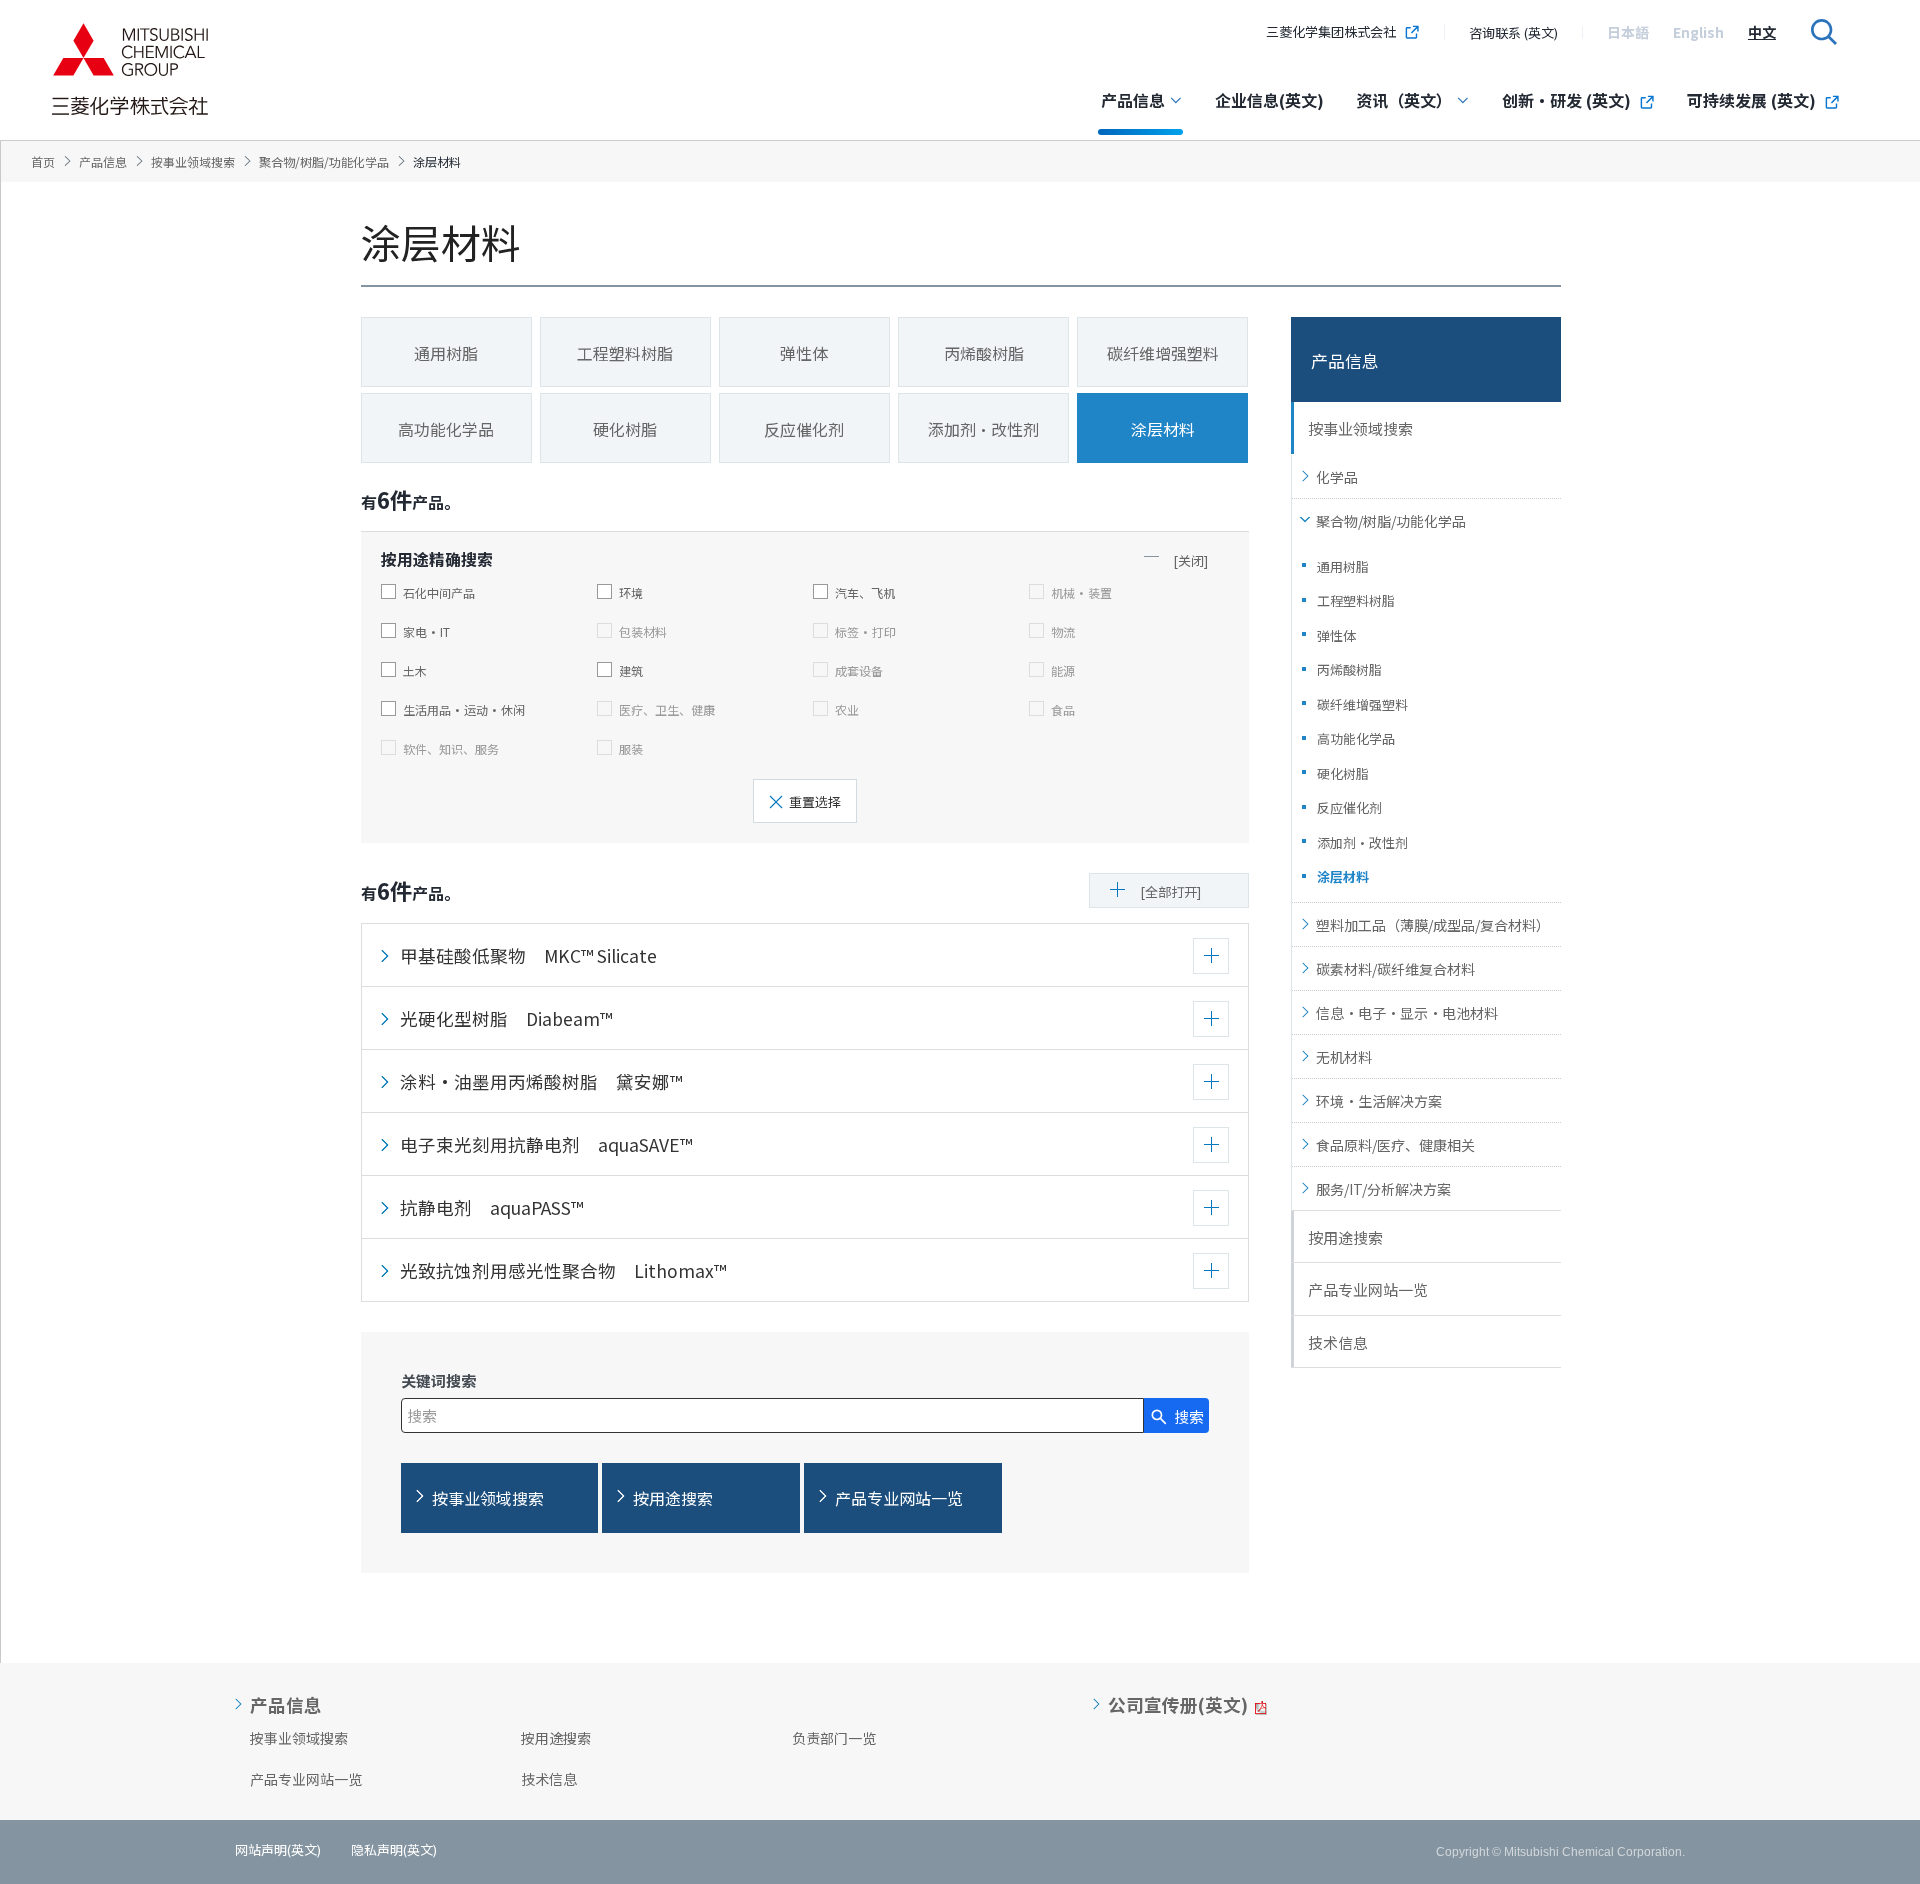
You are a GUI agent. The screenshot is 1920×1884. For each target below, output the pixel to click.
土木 (415, 670)
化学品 (1337, 477)
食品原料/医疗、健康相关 (1395, 1145)
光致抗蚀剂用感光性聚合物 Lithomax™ (563, 1270)
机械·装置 (1081, 592)
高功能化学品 (1356, 738)
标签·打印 (865, 631)
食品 (1063, 709)
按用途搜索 (1345, 1237)
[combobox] (772, 1415)
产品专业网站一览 (1368, 1289)
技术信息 (1338, 1342)
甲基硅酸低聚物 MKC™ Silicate (528, 955)
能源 (1063, 670)
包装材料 (643, 631)
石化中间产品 (439, 592)
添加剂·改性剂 (1362, 842)
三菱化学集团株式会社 (1331, 32)
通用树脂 (1343, 566)
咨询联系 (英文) (1513, 32)
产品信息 (1133, 100)
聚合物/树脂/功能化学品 (1391, 521)
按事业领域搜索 (1360, 428)
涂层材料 (1343, 876)
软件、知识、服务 (451, 748)
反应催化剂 (1349, 807)
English (1698, 32)
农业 (847, 709)
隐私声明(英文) (394, 1849)
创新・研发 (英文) (1566, 100)
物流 (1063, 631)
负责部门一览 (834, 1738)
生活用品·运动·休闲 (464, 709)
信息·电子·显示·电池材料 (1407, 1013)
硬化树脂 (1343, 773)
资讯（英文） (1404, 100)
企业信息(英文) (1269, 100)
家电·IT (426, 631)
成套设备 (859, 670)
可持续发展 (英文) (1751, 100)
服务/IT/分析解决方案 (1383, 1189)
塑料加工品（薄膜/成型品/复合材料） (1433, 925)
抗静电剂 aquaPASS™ (491, 1207)
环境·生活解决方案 (1379, 1101)
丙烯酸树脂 (1349, 669)
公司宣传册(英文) (1178, 1705)
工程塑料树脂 (1356, 600)
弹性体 (1336, 635)
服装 (631, 748)
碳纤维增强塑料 (1362, 704)
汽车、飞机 (865, 592)
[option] (1628, 32)
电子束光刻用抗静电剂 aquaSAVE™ (546, 1144)
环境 (631, 592)
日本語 (1628, 32)
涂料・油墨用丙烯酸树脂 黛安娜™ (541, 1081)
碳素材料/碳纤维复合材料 (1395, 969)
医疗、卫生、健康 (667, 709)
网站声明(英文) (278, 1849)
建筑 (631, 670)
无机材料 (1344, 1057)
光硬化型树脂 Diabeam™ (506, 1018)
